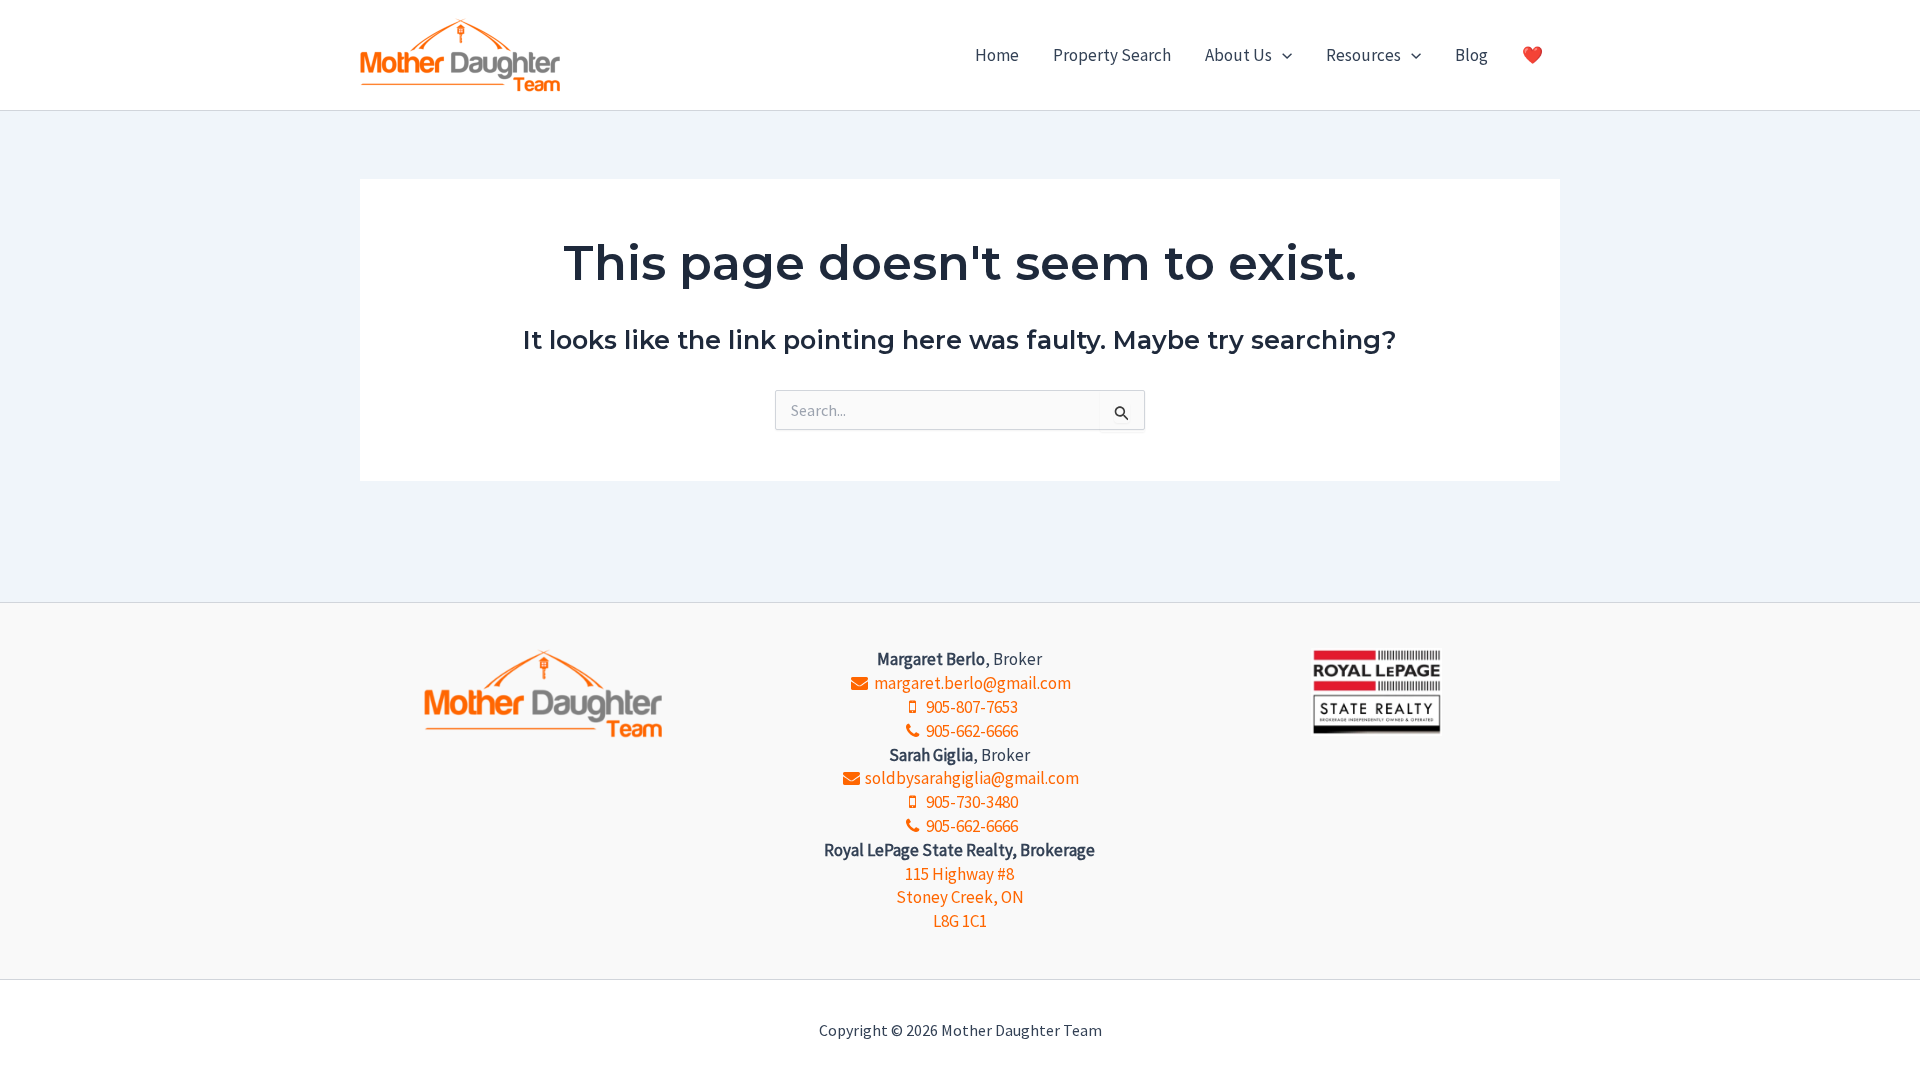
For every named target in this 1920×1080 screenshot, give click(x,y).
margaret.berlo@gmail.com (970, 683)
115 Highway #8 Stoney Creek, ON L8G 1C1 (960, 898)
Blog (1471, 55)
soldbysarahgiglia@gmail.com (970, 778)
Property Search (1112, 55)
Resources (1363, 55)
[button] (1282, 55)
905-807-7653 (970, 707)
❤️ (1532, 55)
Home (997, 55)
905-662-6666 (970, 731)
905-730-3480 (970, 802)
